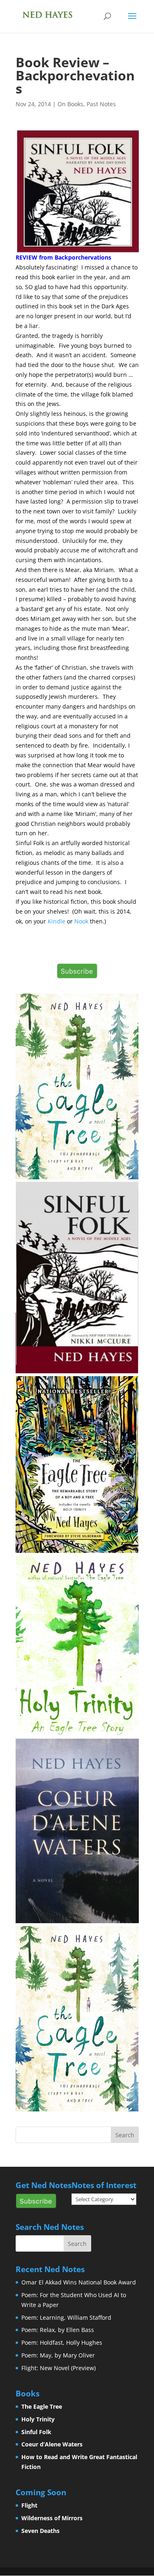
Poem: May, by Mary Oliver (58, 2355)
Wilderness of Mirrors (52, 2518)
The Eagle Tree (42, 2406)
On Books (70, 104)
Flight (29, 2505)
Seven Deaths (40, 2531)
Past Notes (101, 104)
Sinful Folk (36, 2432)
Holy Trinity (38, 2419)
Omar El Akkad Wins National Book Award (79, 2282)
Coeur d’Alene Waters (52, 2444)
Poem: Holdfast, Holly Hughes (62, 2342)
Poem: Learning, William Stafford (66, 2317)
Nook (81, 921)
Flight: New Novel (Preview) (59, 2368)
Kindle (56, 921)
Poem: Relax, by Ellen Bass (58, 2330)
